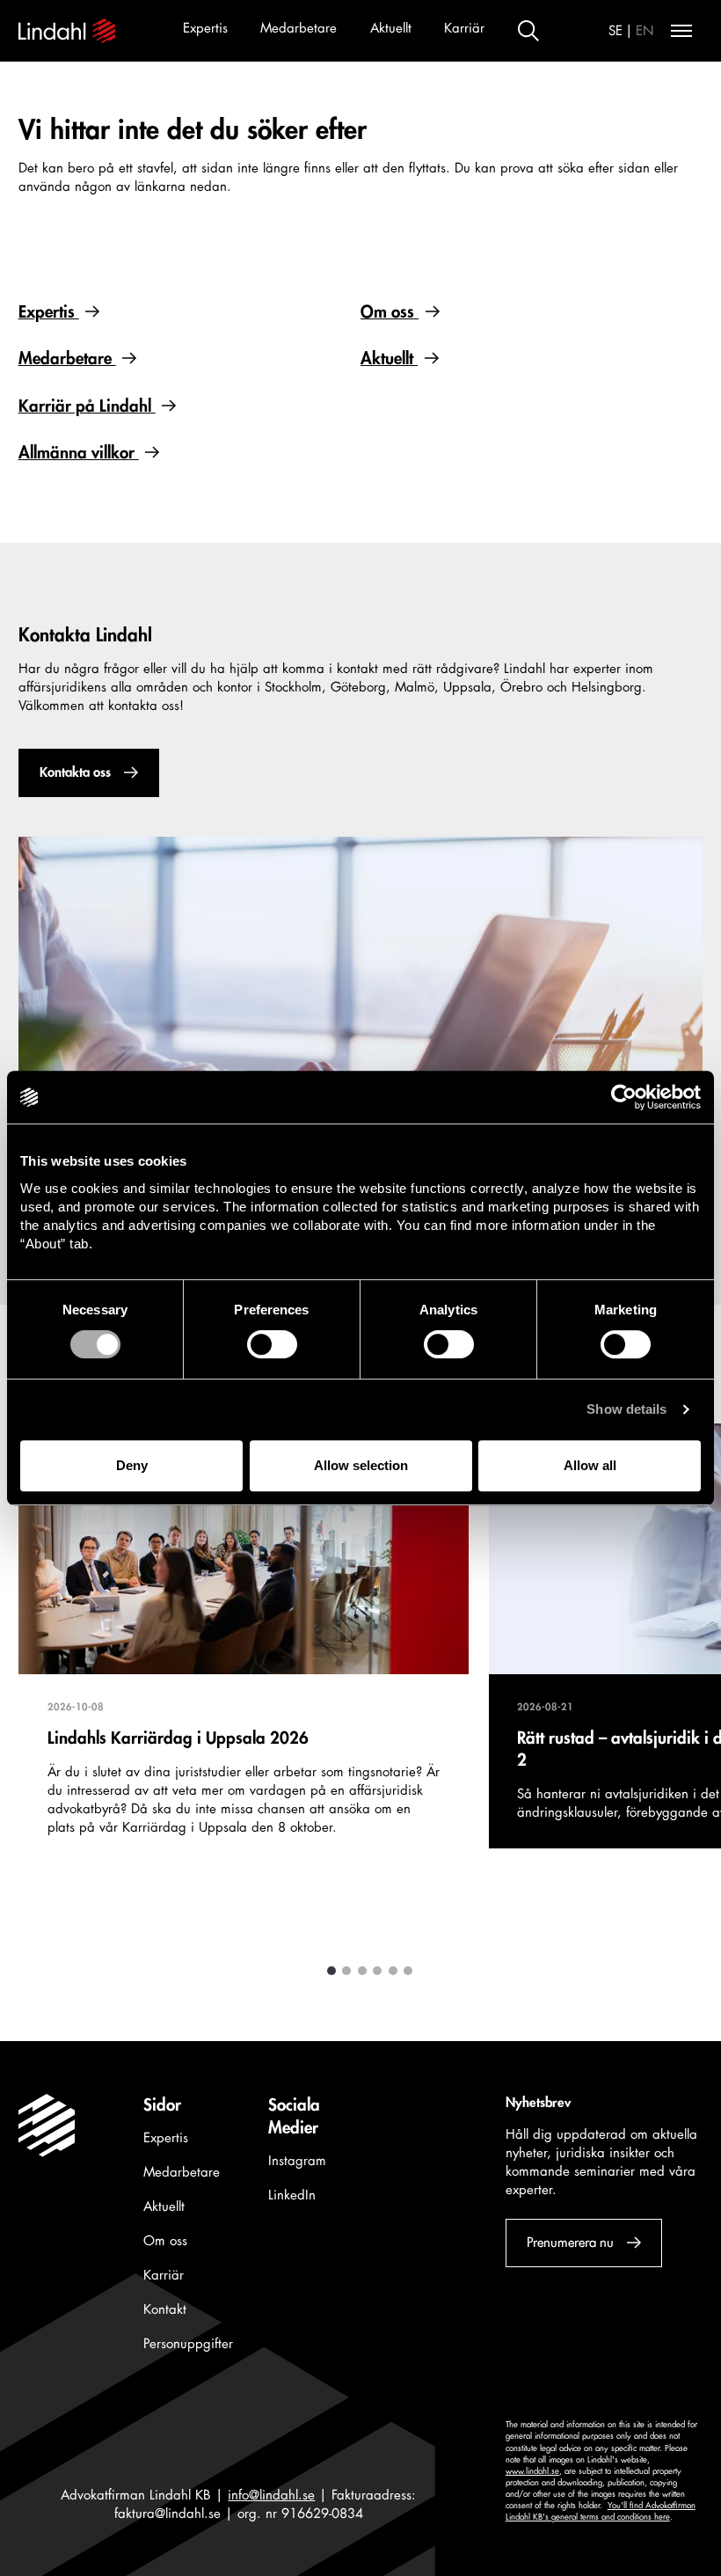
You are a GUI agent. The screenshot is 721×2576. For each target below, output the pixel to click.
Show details (626, 1409)
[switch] (272, 1344)
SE (615, 31)
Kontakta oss (74, 773)
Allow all (590, 1465)
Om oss (390, 312)
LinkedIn (292, 2195)
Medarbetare (299, 29)
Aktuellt (391, 29)
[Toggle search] (528, 31)
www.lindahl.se (532, 2471)
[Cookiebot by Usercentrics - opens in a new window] (624, 1097)
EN (645, 31)
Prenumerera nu (569, 2243)
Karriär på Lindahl (87, 406)
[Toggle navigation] (681, 31)
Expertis (205, 29)
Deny (132, 1465)
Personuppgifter (188, 2344)
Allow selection (361, 1465)
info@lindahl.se (271, 2495)
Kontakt (165, 2310)
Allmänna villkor (79, 453)
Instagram (297, 2161)
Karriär (464, 29)
